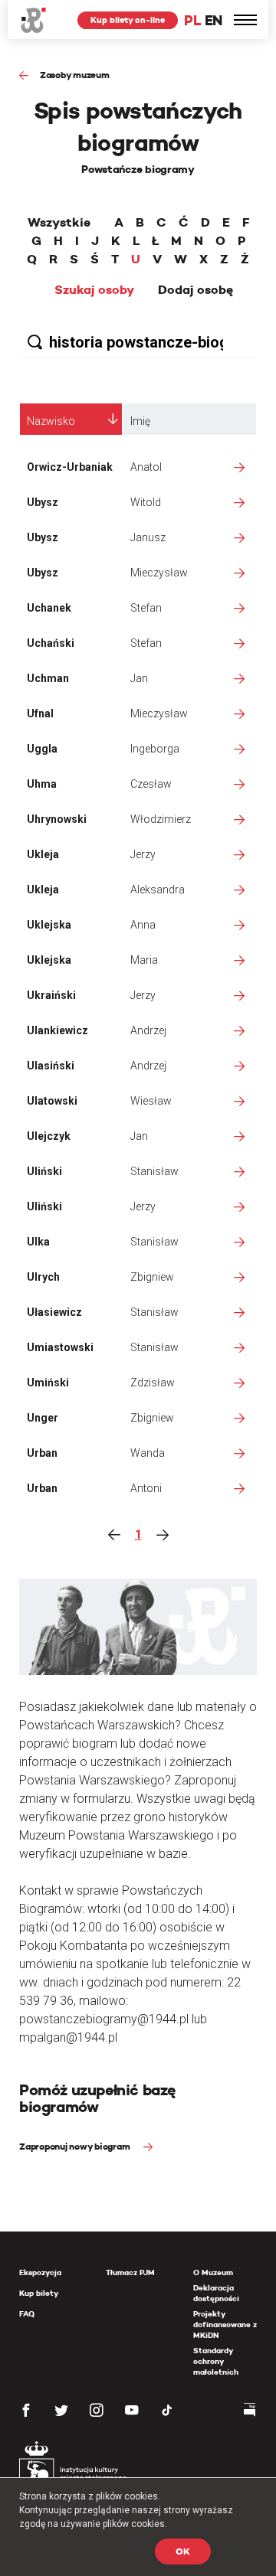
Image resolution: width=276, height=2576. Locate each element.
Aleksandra (158, 890)
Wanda (148, 1453)
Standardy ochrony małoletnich (216, 2361)
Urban (42, 1453)
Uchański (51, 643)
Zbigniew (152, 1277)
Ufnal (40, 713)
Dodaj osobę (195, 290)
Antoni (146, 1488)
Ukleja (43, 854)
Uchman (48, 678)
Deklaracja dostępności (216, 2293)
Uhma (42, 784)
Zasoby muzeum (75, 75)
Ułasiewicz (54, 1312)
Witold (146, 502)
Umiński (48, 1383)
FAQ (27, 2314)
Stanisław (154, 1171)
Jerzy (143, 854)
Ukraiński (51, 995)
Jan (139, 678)
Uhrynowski (57, 819)
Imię (140, 421)
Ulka (38, 1242)
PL (192, 20)
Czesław (151, 784)
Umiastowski (60, 1347)
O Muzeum (213, 2272)
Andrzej (148, 1030)
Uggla (42, 749)
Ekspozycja (40, 2272)
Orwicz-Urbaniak (70, 467)
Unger (43, 1418)
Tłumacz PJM (130, 2272)
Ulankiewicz (58, 1030)
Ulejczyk (49, 1136)
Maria (144, 960)
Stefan (146, 608)
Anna (143, 925)
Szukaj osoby (94, 290)
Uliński (44, 1171)
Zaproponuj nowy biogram (76, 2146)
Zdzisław (153, 1383)
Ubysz (43, 502)
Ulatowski (52, 1101)
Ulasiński (51, 1066)
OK (183, 2551)
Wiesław (151, 1101)
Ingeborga (155, 749)
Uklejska (49, 925)
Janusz (148, 537)
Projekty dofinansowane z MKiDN (225, 2325)
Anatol (146, 467)
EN (214, 20)
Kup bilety (39, 2293)
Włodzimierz (161, 819)
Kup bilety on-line (128, 20)
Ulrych (43, 1277)
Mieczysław (159, 573)
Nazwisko (51, 421)
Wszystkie (59, 223)
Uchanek (49, 608)
